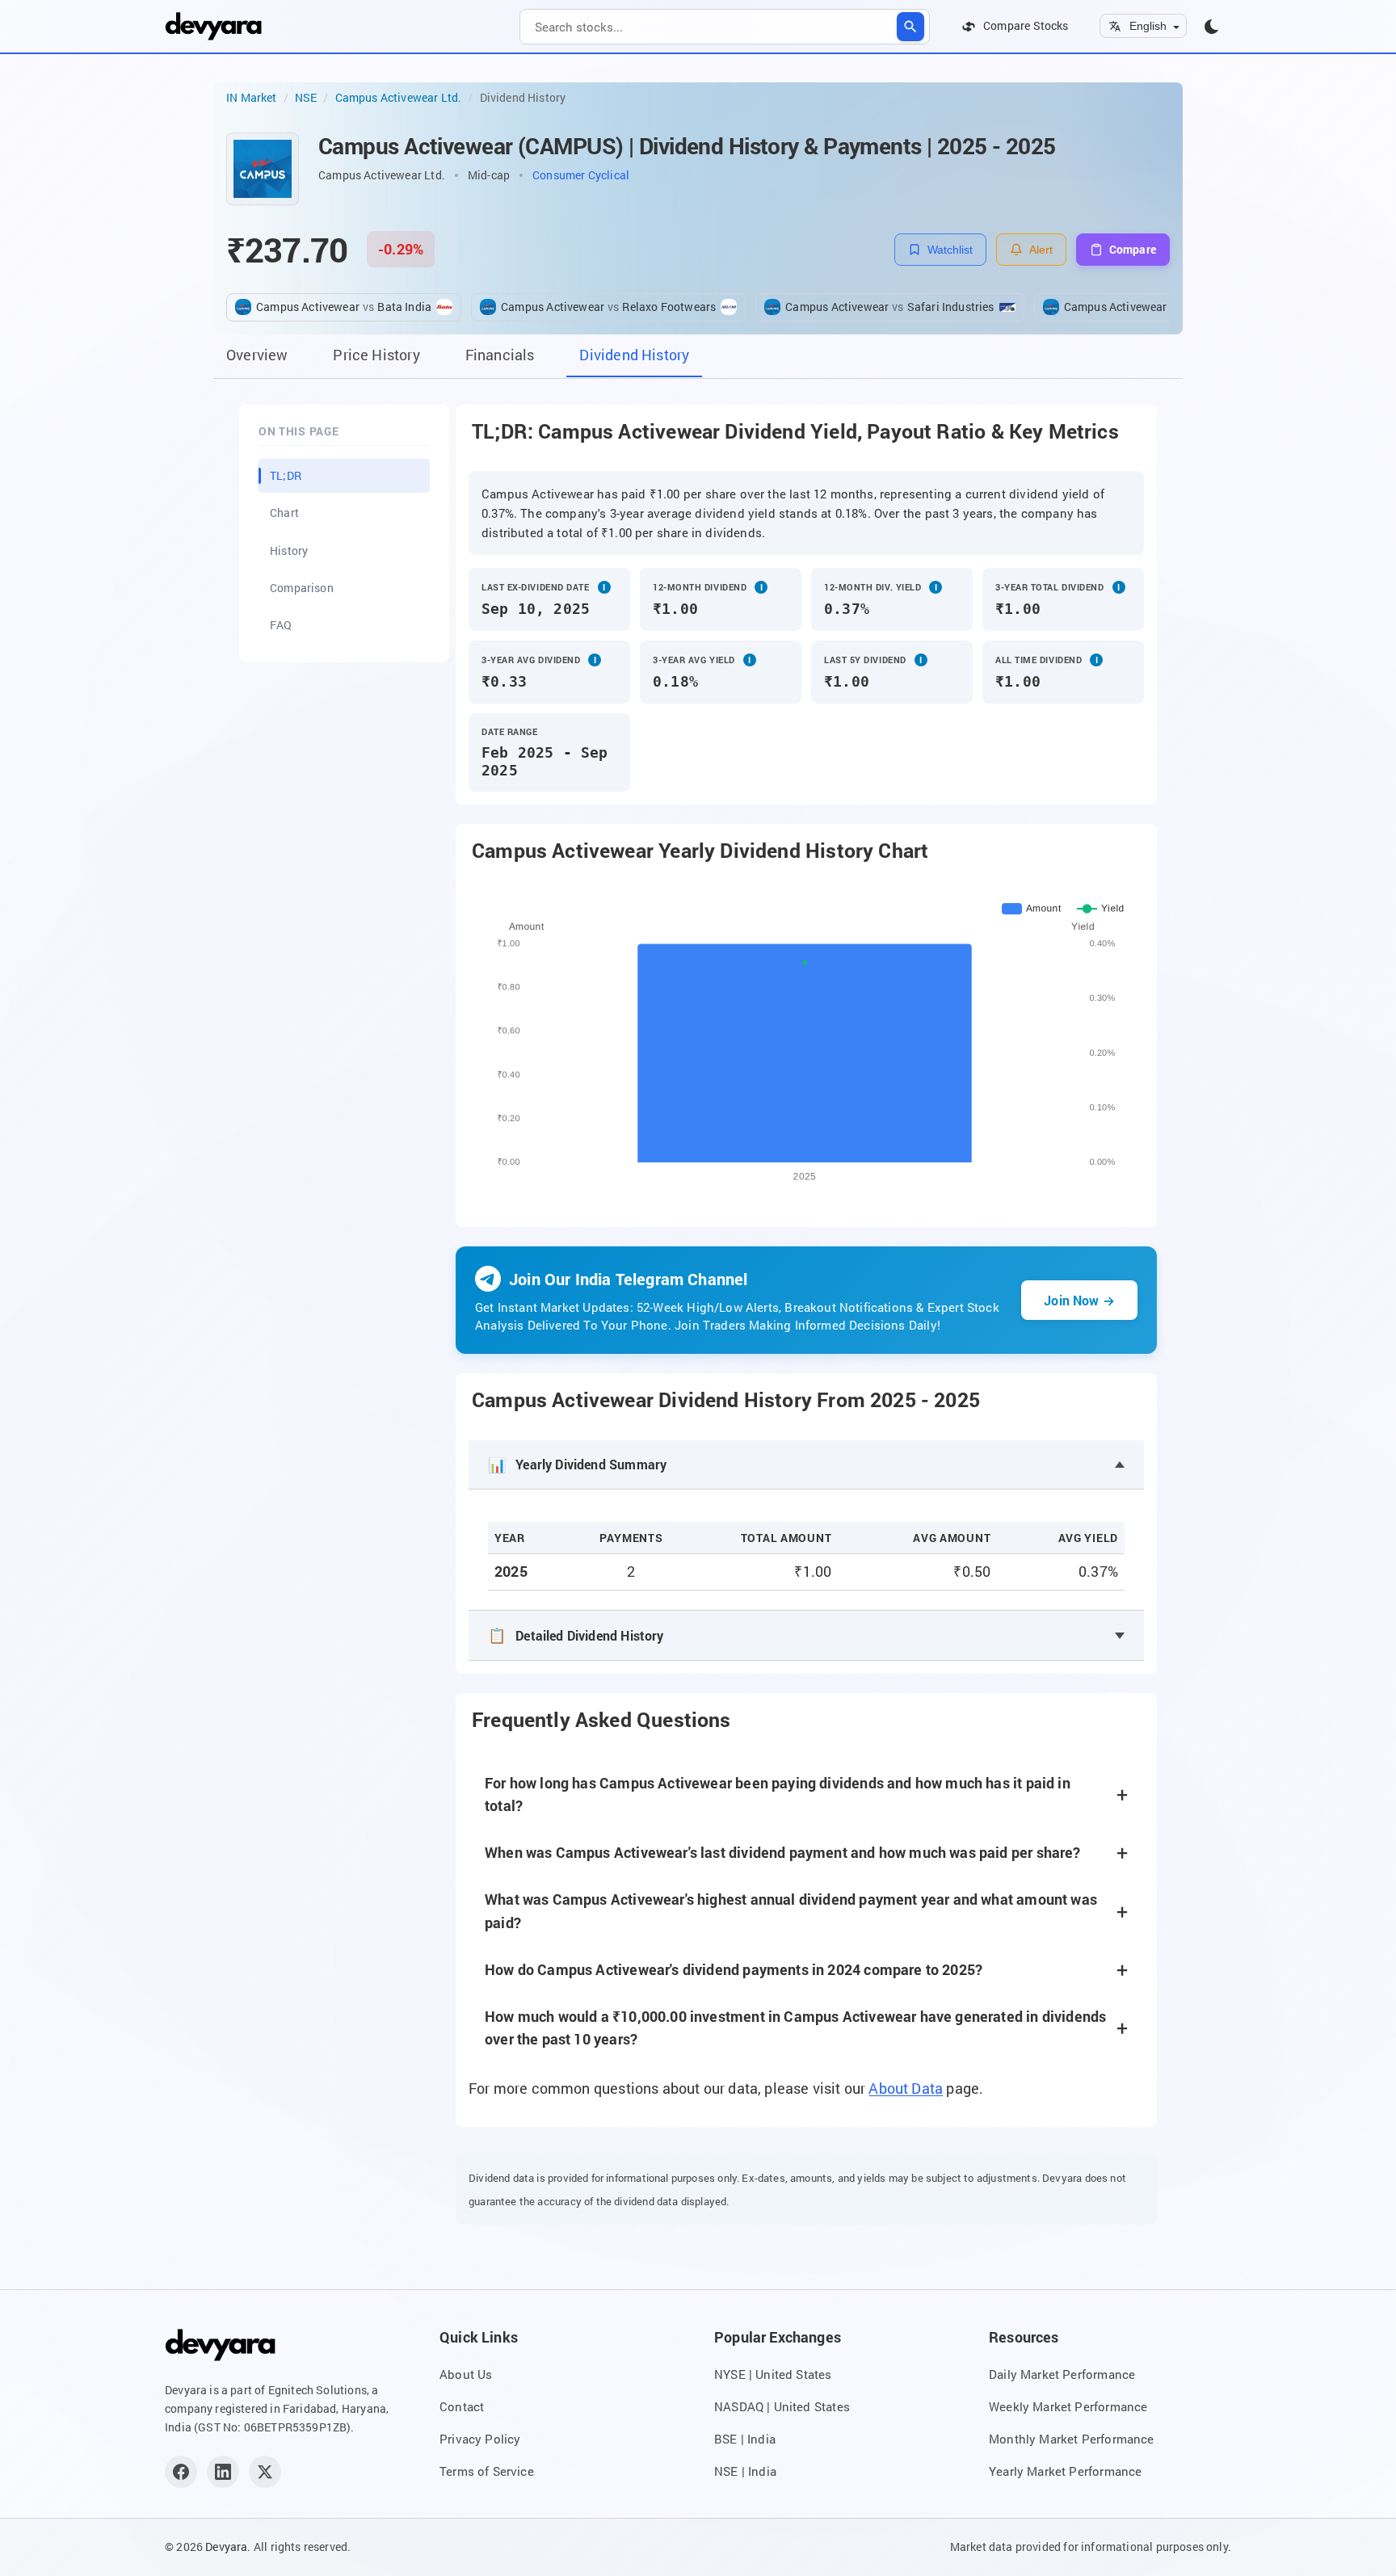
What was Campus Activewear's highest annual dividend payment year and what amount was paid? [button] (791, 1911)
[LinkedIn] (223, 2472)
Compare (1133, 249)
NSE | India (745, 2471)
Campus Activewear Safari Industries (889, 307)
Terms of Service (487, 2471)
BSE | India (745, 2439)
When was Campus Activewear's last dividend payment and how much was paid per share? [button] (783, 1853)
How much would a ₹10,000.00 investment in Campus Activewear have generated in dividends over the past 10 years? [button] (795, 2028)
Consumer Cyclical (581, 175)
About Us (466, 2374)
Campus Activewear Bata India (344, 307)
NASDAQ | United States (782, 2406)
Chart (284, 513)
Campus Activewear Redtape (1146, 307)
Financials (500, 355)
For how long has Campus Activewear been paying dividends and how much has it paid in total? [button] (778, 1794)
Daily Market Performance (1062, 2374)
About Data (906, 2089)
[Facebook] (181, 2472)
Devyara (226, 2547)
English (1148, 26)
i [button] (604, 587)
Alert (1041, 250)
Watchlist (950, 250)
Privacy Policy (480, 2439)
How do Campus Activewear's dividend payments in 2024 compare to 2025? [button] (734, 1970)
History (289, 550)
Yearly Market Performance (1065, 2471)
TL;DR (286, 475)
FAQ (281, 625)
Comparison (302, 588)
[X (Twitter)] (265, 2472)
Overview (257, 355)
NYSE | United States (773, 2374)
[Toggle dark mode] (1212, 27)
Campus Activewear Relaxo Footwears (608, 307)
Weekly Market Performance (1068, 2406)
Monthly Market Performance (1072, 2439)
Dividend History (634, 355)
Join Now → (1079, 1300)
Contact (462, 2406)
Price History (376, 355)
